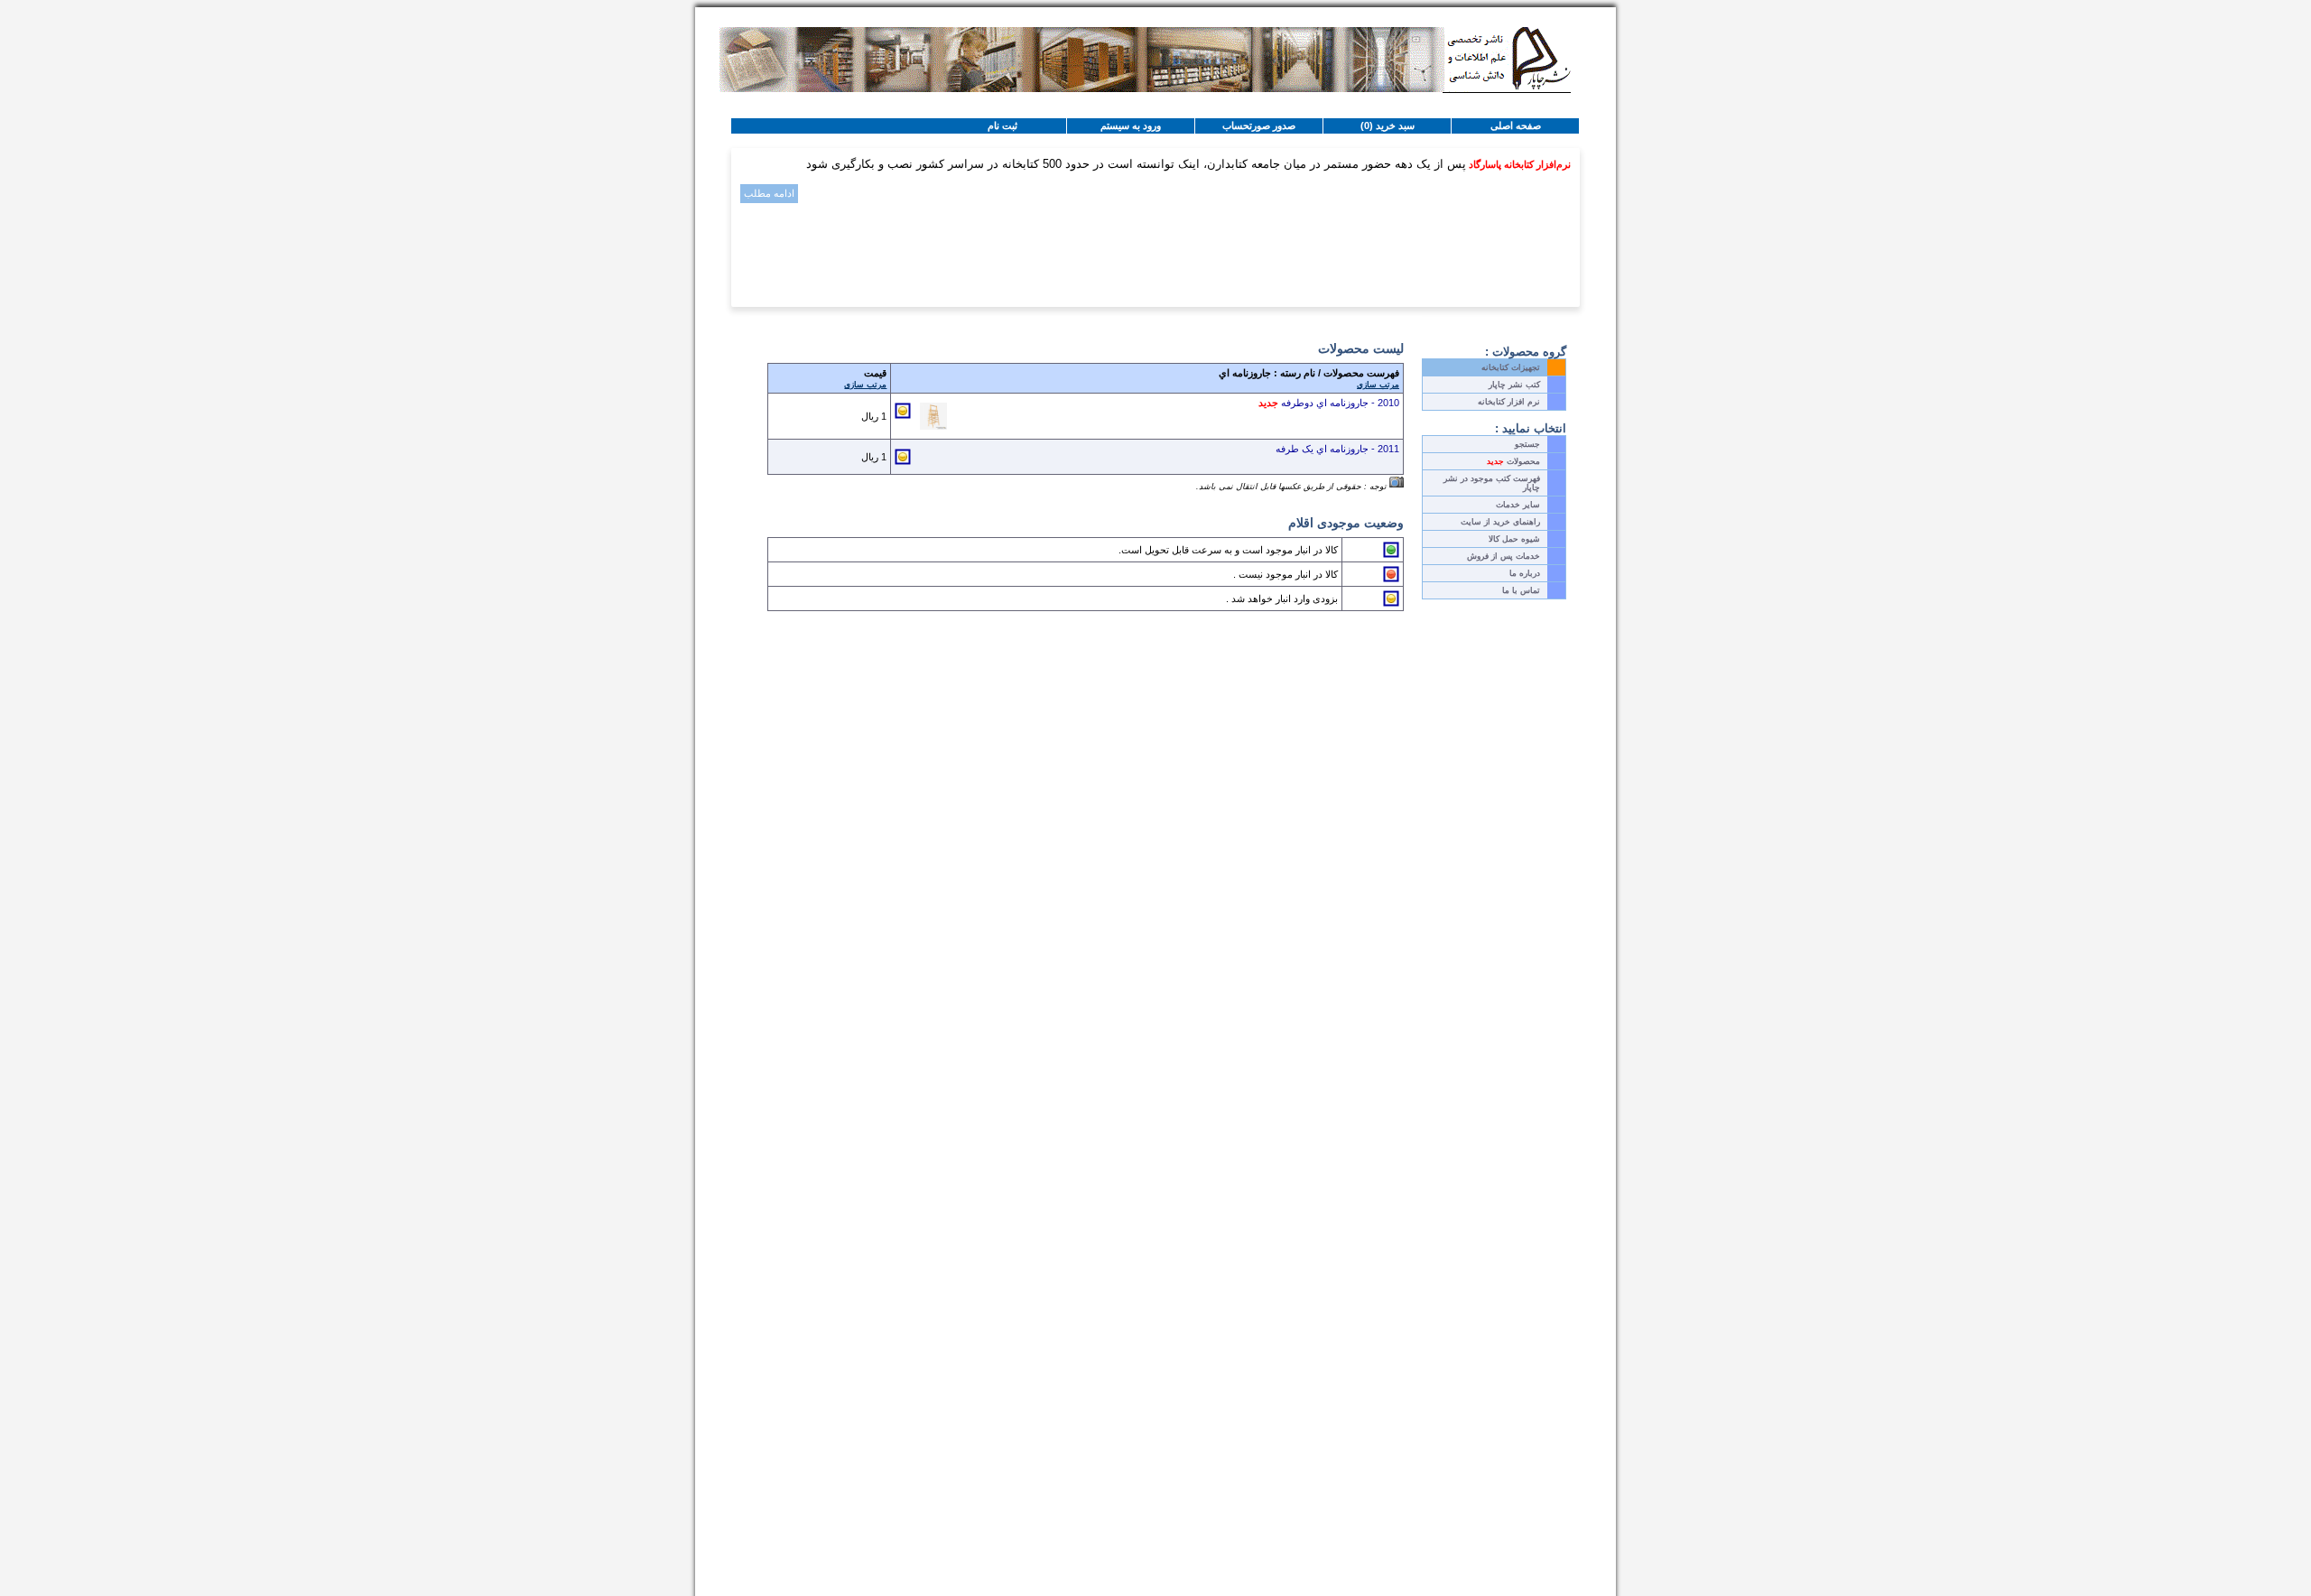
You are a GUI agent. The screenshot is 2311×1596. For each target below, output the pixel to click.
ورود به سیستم (1131, 125)
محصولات (1513, 461)
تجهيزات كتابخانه (1511, 367)
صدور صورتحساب (1259, 125)
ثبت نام (1002, 125)
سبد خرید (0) (1388, 125)
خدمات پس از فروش (1504, 556)
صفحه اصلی (1516, 125)
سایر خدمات (1518, 505)
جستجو (1527, 444)
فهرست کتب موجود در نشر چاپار (1492, 483)
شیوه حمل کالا (1514, 539)
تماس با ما (1521, 590)
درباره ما (1525, 573)
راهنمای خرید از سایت (1500, 522)
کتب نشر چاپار (1514, 385)
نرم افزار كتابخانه (1509, 402)
